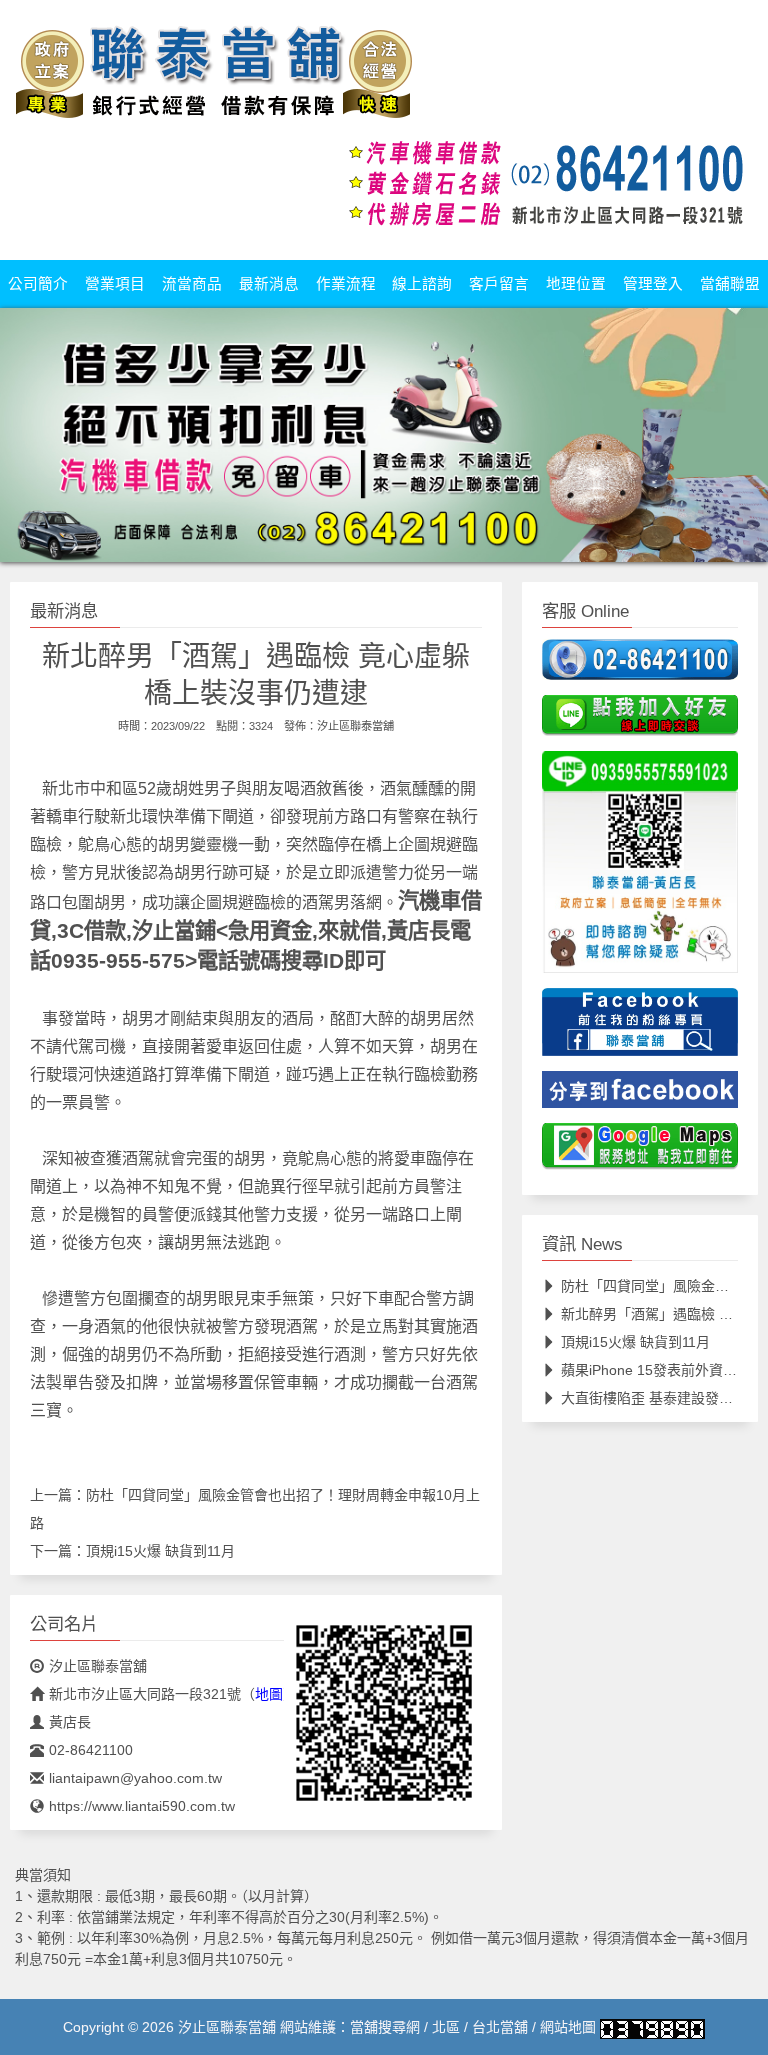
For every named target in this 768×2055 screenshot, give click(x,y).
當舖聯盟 (730, 284)
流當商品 (192, 284)
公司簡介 (38, 284)
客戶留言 (499, 284)
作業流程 (346, 284)
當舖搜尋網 (385, 2027)
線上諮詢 (422, 284)
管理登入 (653, 284)
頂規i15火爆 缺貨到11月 (160, 1551)
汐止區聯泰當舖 (355, 726)
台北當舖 (500, 2027)
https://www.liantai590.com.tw (142, 1806)
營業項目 (115, 284)
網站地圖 (568, 2027)
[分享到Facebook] (640, 1096)
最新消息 (269, 284)
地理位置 (576, 284)
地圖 (269, 1694)
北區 (446, 2027)
